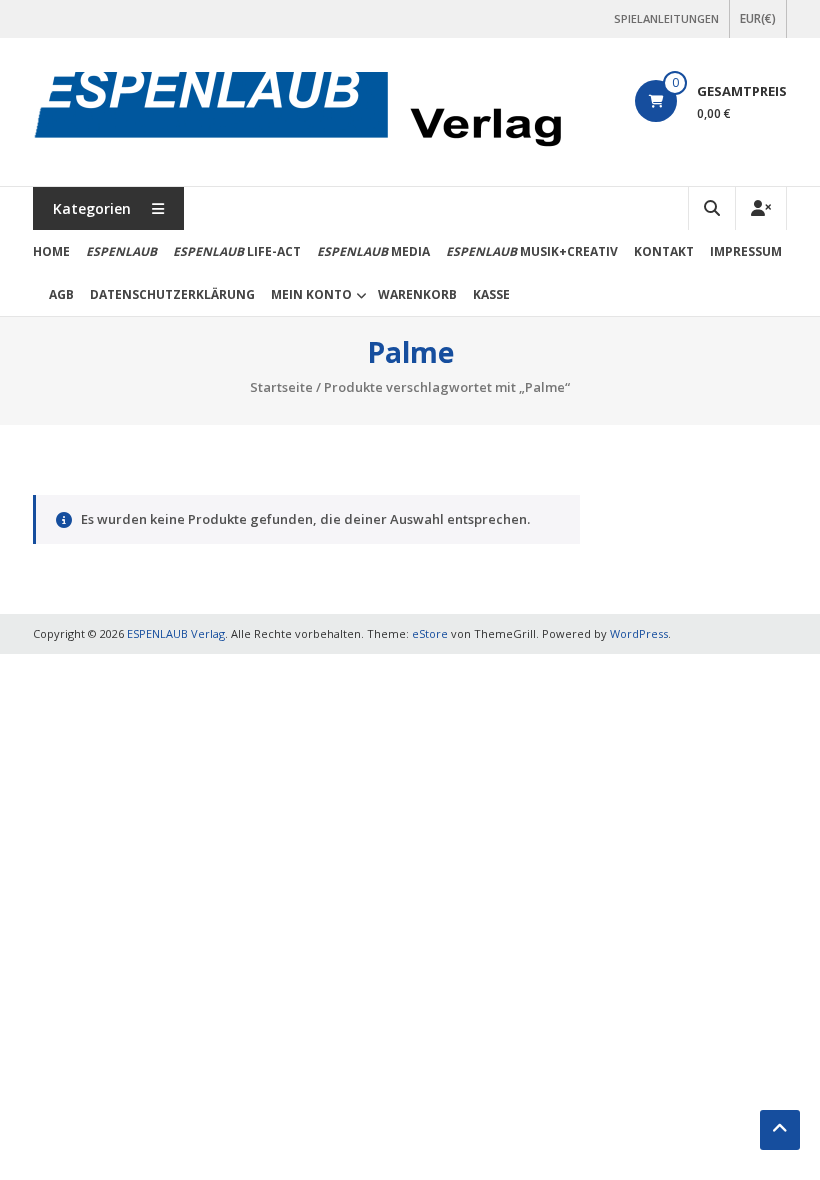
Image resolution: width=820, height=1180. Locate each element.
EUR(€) (758, 18)
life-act (237, 251)
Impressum (746, 251)
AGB (61, 294)
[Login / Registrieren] (761, 208)
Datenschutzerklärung (172, 294)
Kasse (491, 294)
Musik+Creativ (532, 251)
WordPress (639, 633)
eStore (430, 633)
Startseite (281, 387)
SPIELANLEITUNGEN (666, 18)
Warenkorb (417, 294)
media (373, 251)
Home (51, 251)
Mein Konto (311, 294)
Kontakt (664, 251)
